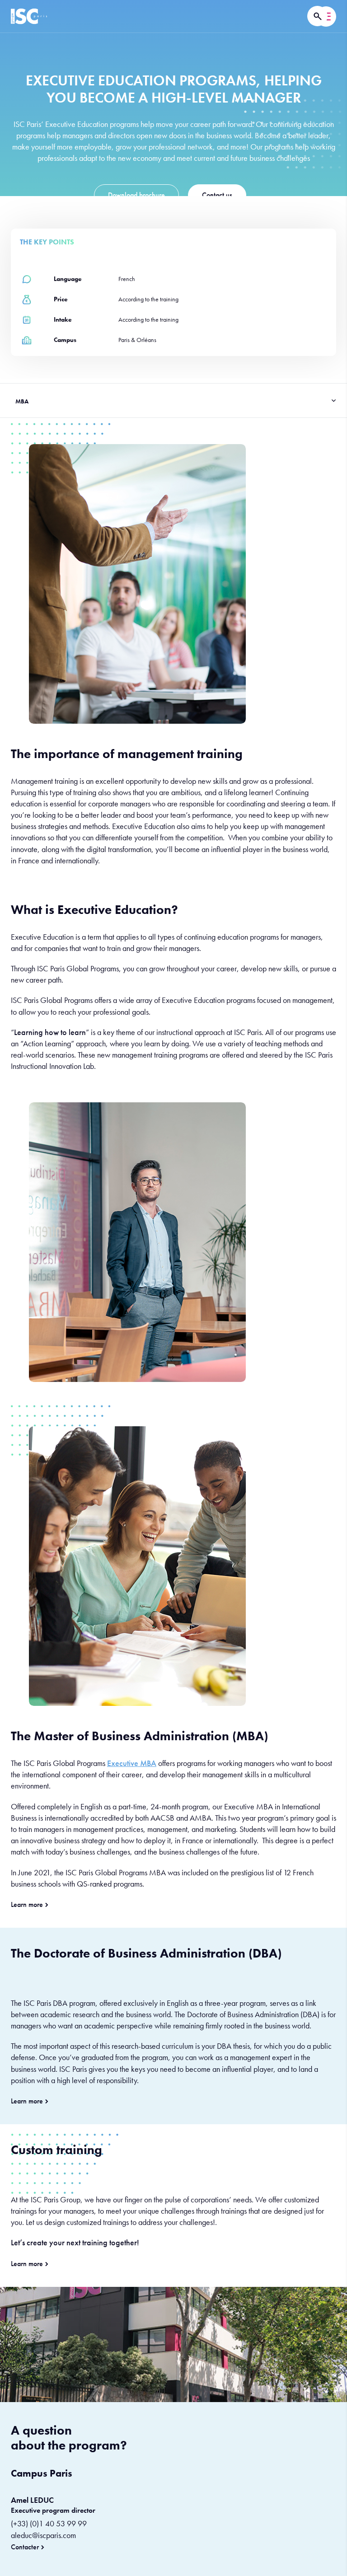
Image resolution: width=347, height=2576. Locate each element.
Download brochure (136, 195)
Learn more (27, 1905)
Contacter (25, 2547)
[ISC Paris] (29, 16)
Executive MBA (132, 1763)
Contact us (217, 195)
